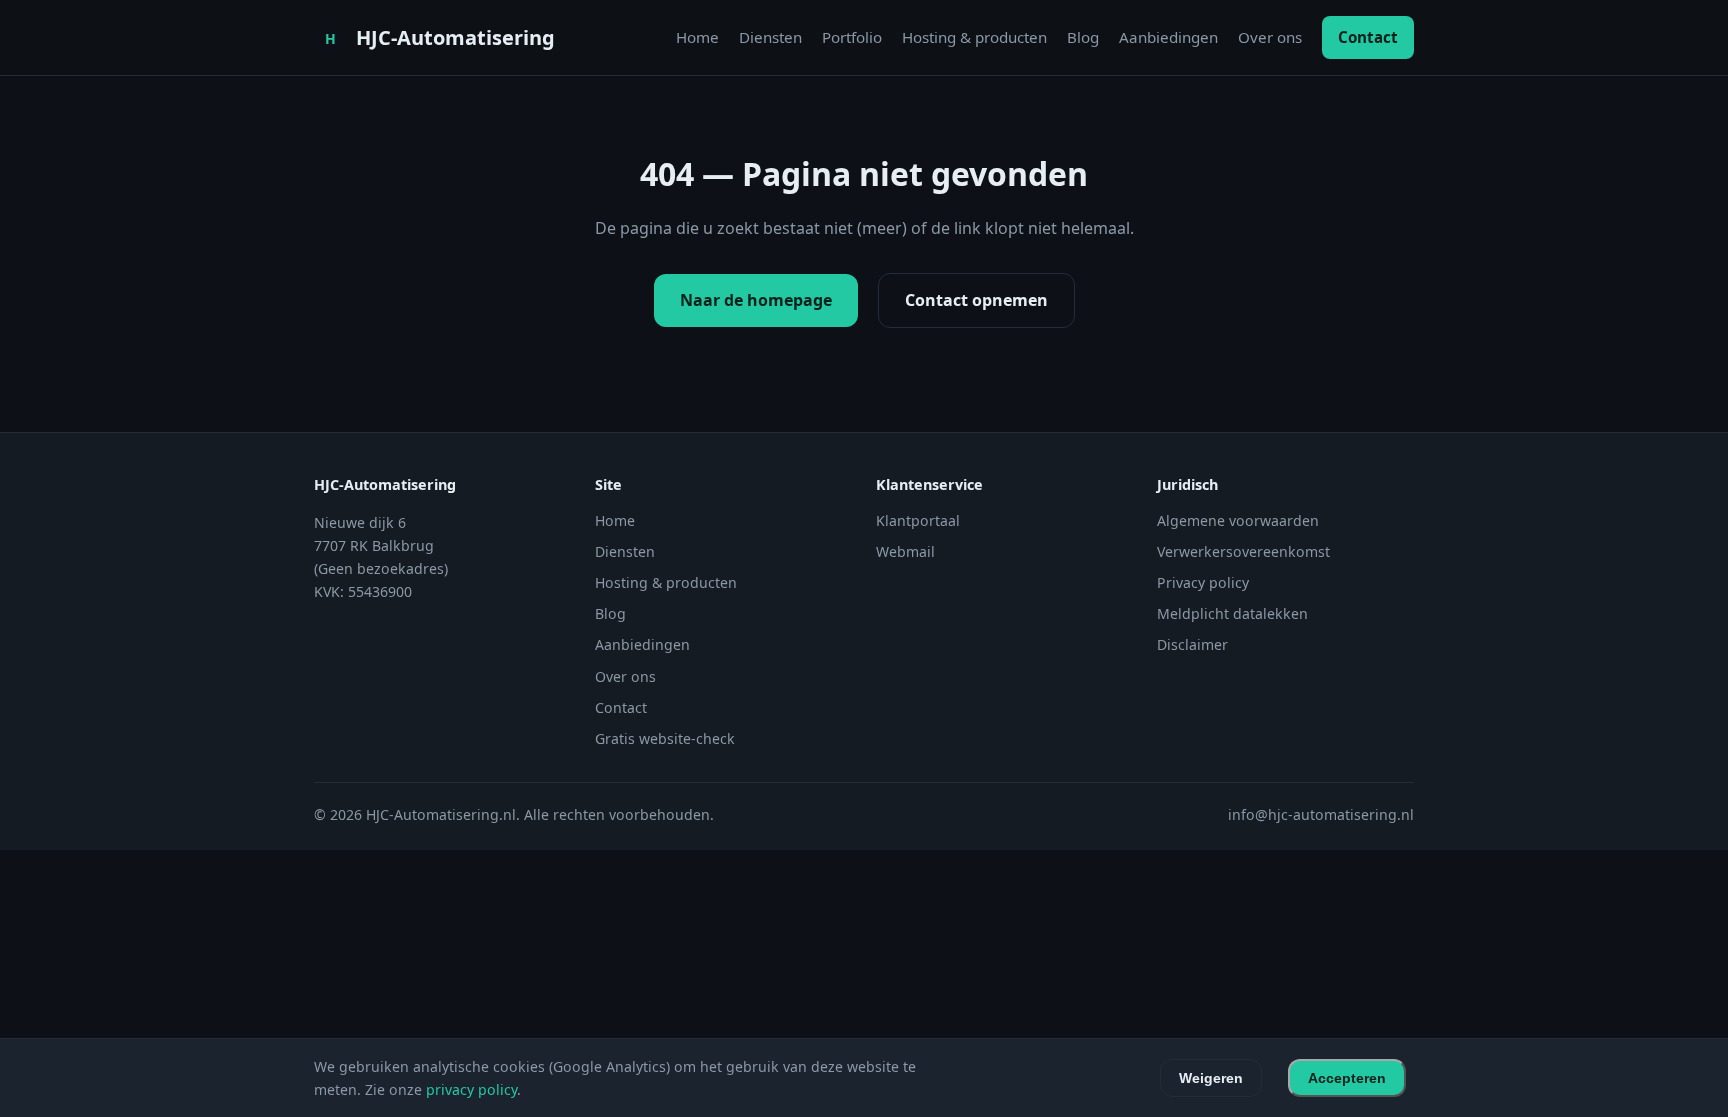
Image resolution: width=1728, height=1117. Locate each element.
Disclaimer (1192, 644)
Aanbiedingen (1168, 37)
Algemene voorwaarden (1238, 520)
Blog (1083, 37)
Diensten (770, 37)
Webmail (905, 551)
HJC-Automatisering (455, 37)
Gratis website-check (665, 738)
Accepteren (1347, 1078)
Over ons (1270, 37)
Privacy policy (1203, 582)
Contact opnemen (976, 300)
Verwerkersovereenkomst (1243, 551)
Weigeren (1211, 1078)
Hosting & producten (974, 37)
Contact (1368, 37)
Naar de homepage (756, 300)
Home (697, 37)
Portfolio (852, 37)
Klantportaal (918, 520)
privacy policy (471, 1089)
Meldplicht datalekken (1232, 613)
